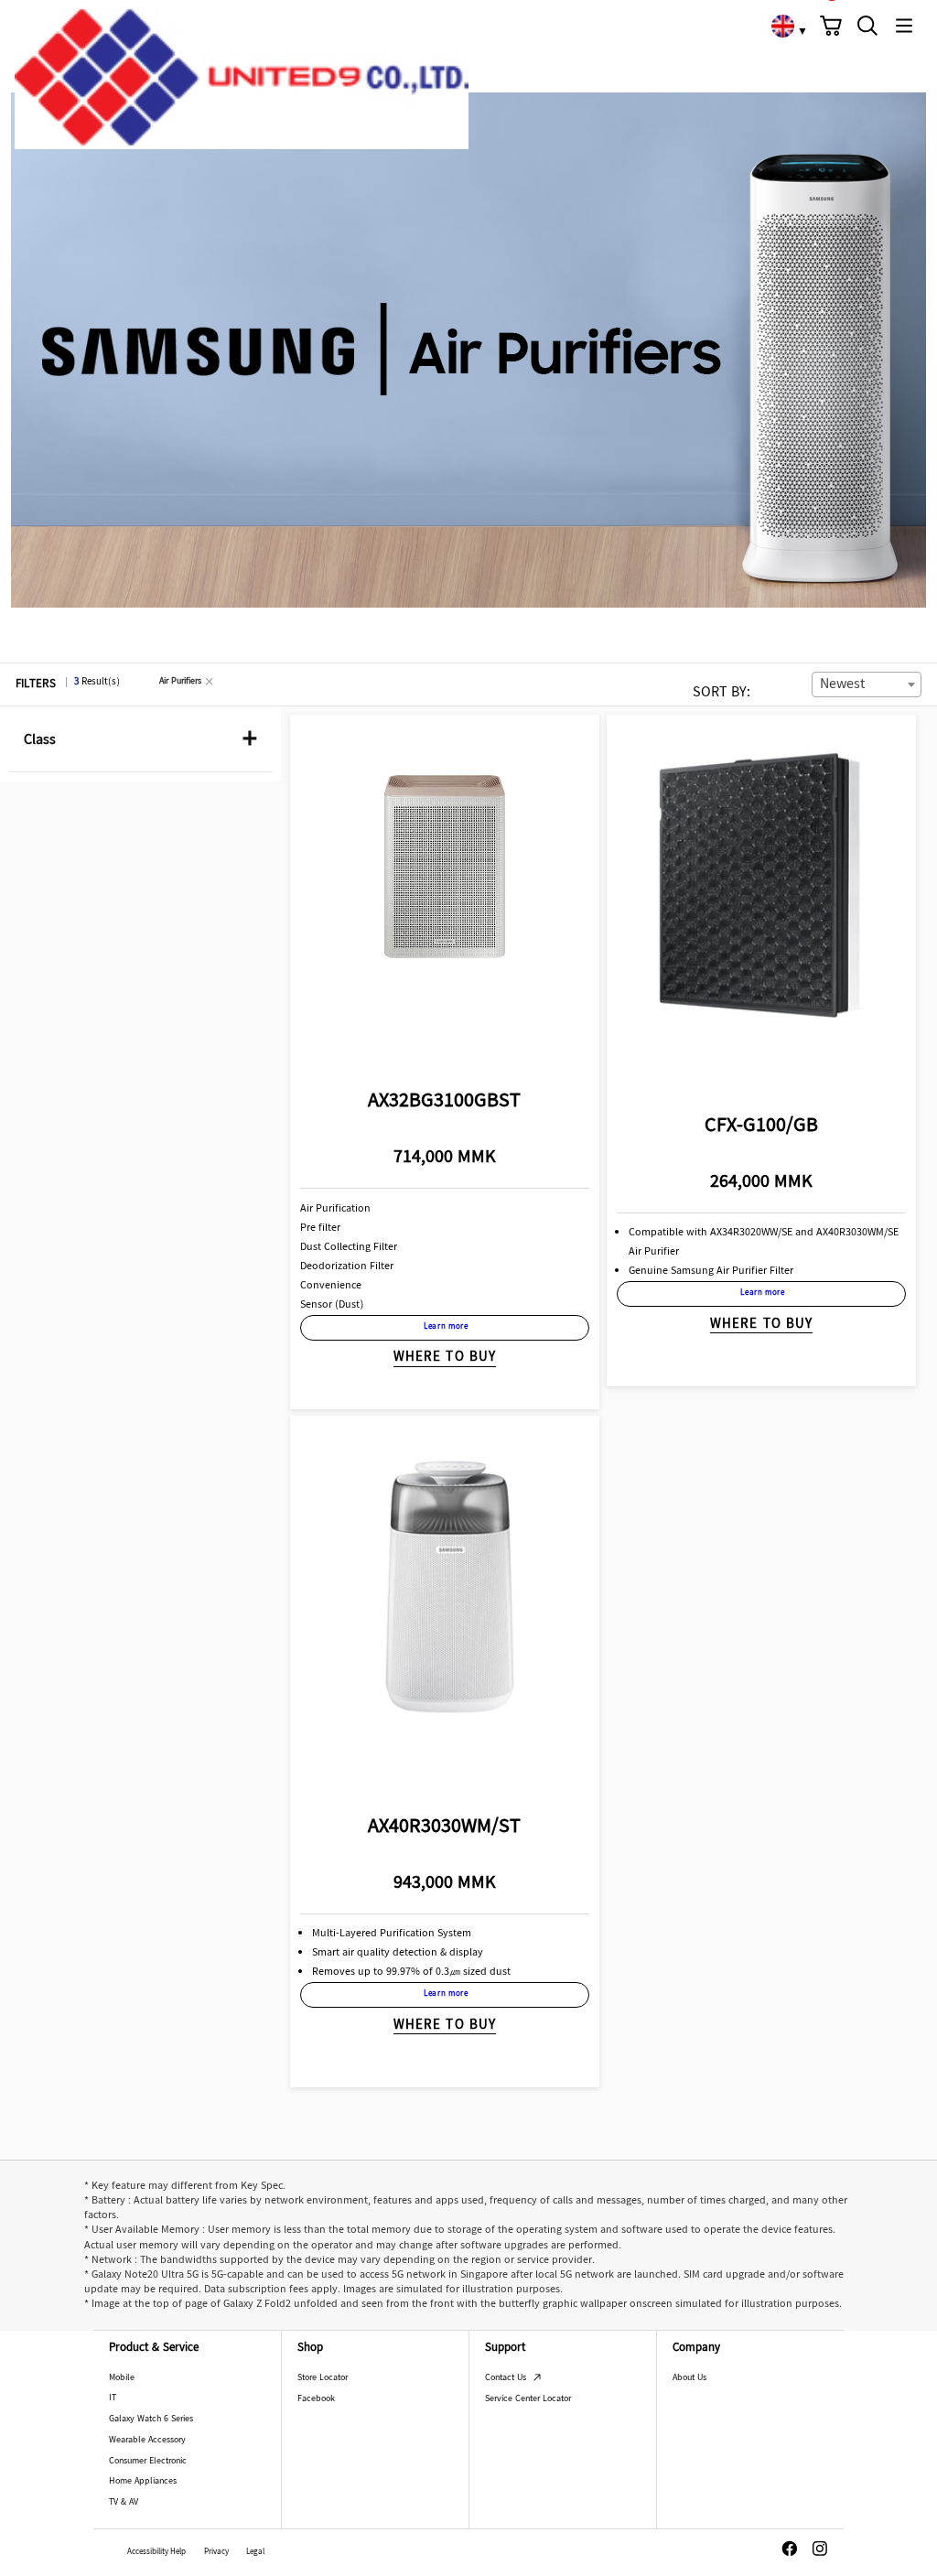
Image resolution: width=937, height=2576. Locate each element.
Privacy (216, 2553)
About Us (689, 2378)
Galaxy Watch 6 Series (151, 2419)
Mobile (122, 2378)
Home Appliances (143, 2481)
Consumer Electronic (148, 2461)
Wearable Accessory (147, 2440)
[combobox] (867, 684)
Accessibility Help (156, 2553)
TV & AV (124, 2502)
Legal (255, 2553)
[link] (782, 26)
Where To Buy (445, 1358)
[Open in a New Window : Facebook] (790, 2549)
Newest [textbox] (842, 685)
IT (113, 2398)
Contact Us (507, 2378)
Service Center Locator (528, 2399)
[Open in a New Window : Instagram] (820, 2549)
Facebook (316, 2399)
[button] (831, 26)
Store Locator (323, 2378)
